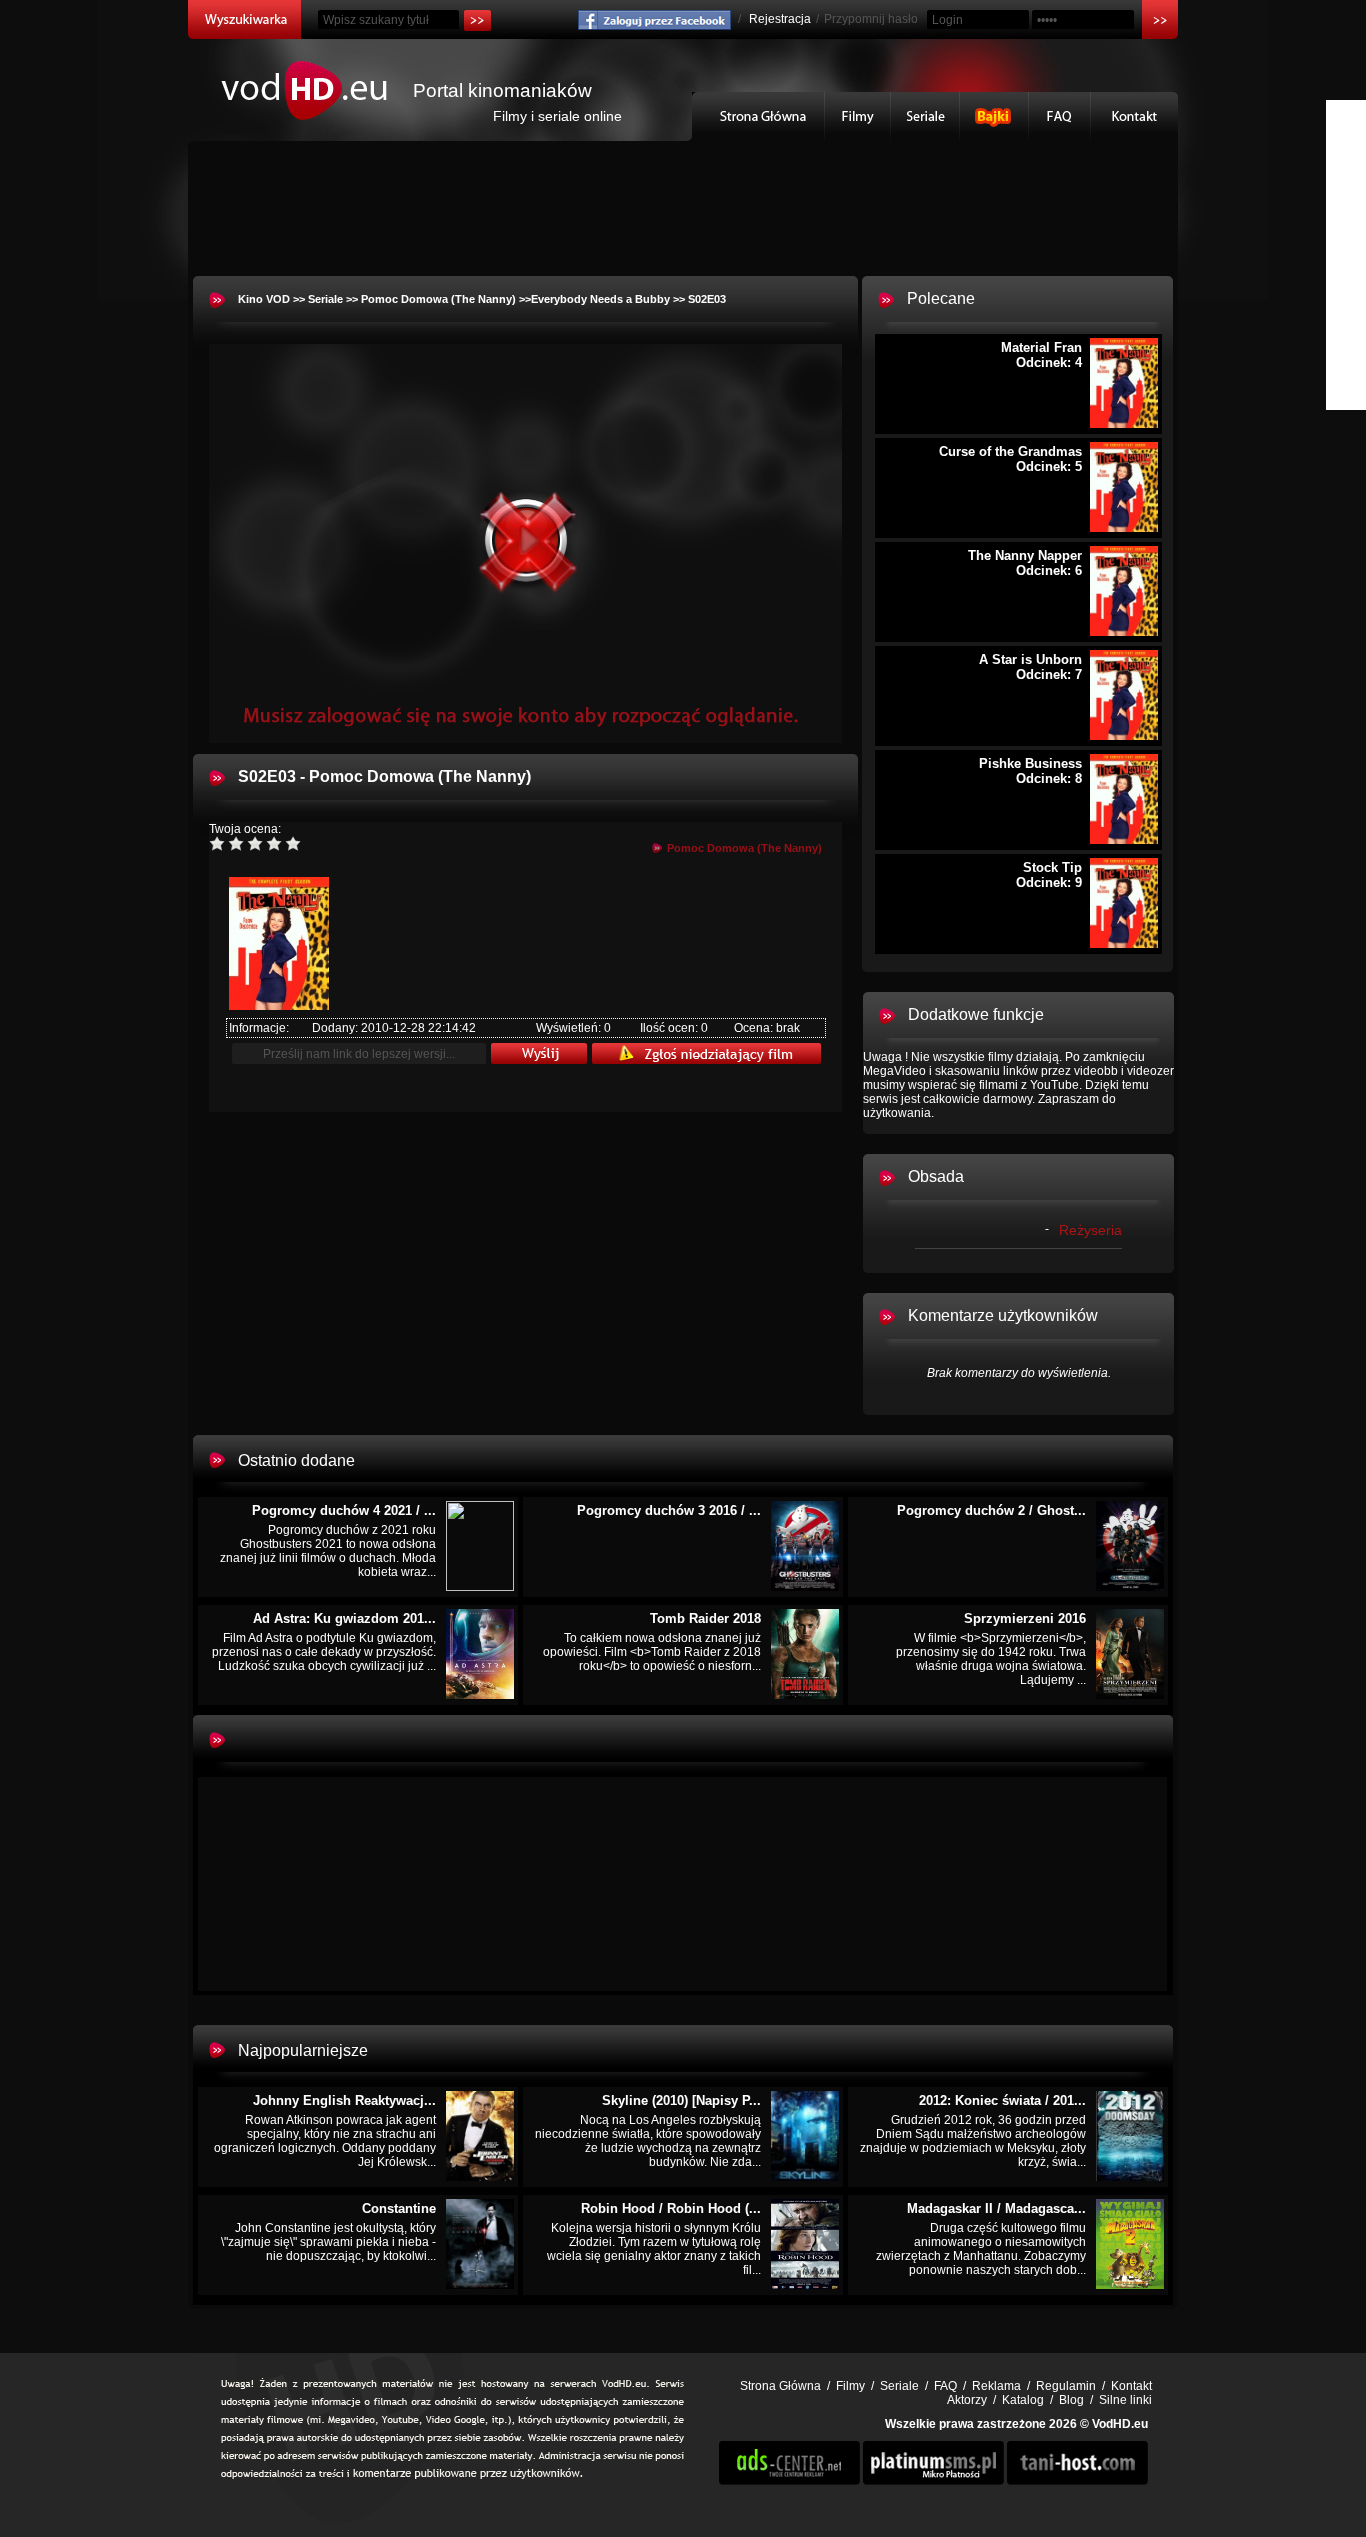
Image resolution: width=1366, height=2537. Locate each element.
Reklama (996, 2386)
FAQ (1060, 116)
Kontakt (1134, 116)
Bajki (994, 116)
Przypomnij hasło (871, 19)
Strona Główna (758, 116)
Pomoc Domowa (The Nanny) (438, 299)
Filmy (858, 116)
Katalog (1023, 2400)
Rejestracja (780, 19)
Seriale (925, 116)
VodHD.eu (1120, 2424)
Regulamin (1066, 2386)
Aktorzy (967, 2400)
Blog (1071, 2400)
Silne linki (1125, 2400)
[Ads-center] (789, 2481)
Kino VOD (264, 299)
